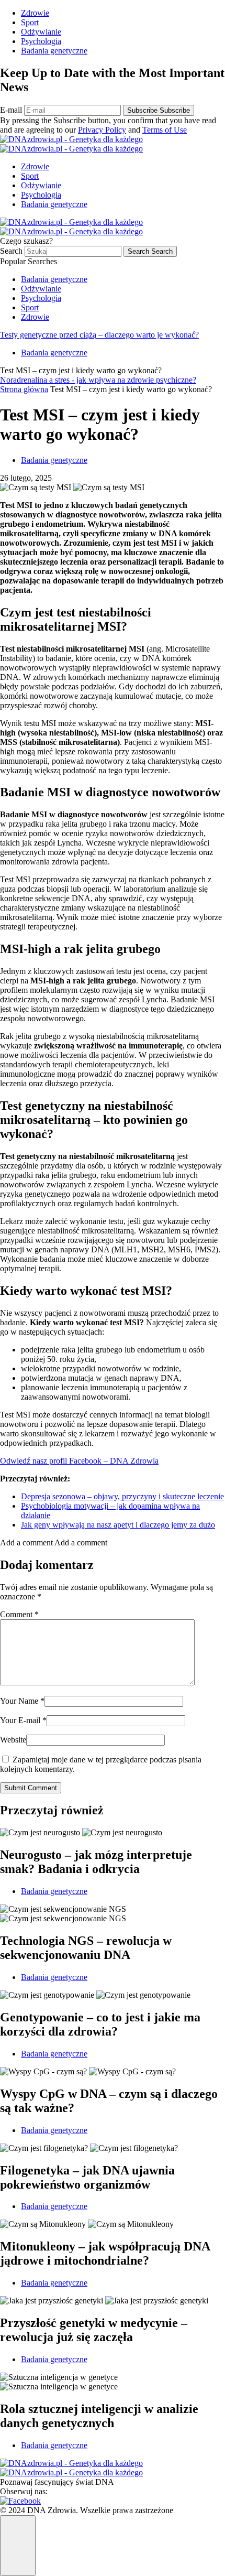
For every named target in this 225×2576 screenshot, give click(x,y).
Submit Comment (31, 1788)
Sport (30, 22)
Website (13, 1740)
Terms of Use (165, 130)
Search (12, 251)
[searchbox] (73, 251)
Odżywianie (41, 32)
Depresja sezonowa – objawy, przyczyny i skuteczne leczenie (122, 1496)
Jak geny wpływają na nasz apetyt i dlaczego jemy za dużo (118, 1525)
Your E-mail (23, 1720)
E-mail (12, 110)
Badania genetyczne (54, 51)
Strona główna (24, 389)
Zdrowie (35, 13)
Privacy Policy (102, 130)
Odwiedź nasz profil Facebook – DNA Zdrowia (79, 1461)
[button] (54, 1543)
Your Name (22, 1701)
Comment (19, 1614)
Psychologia (41, 41)
